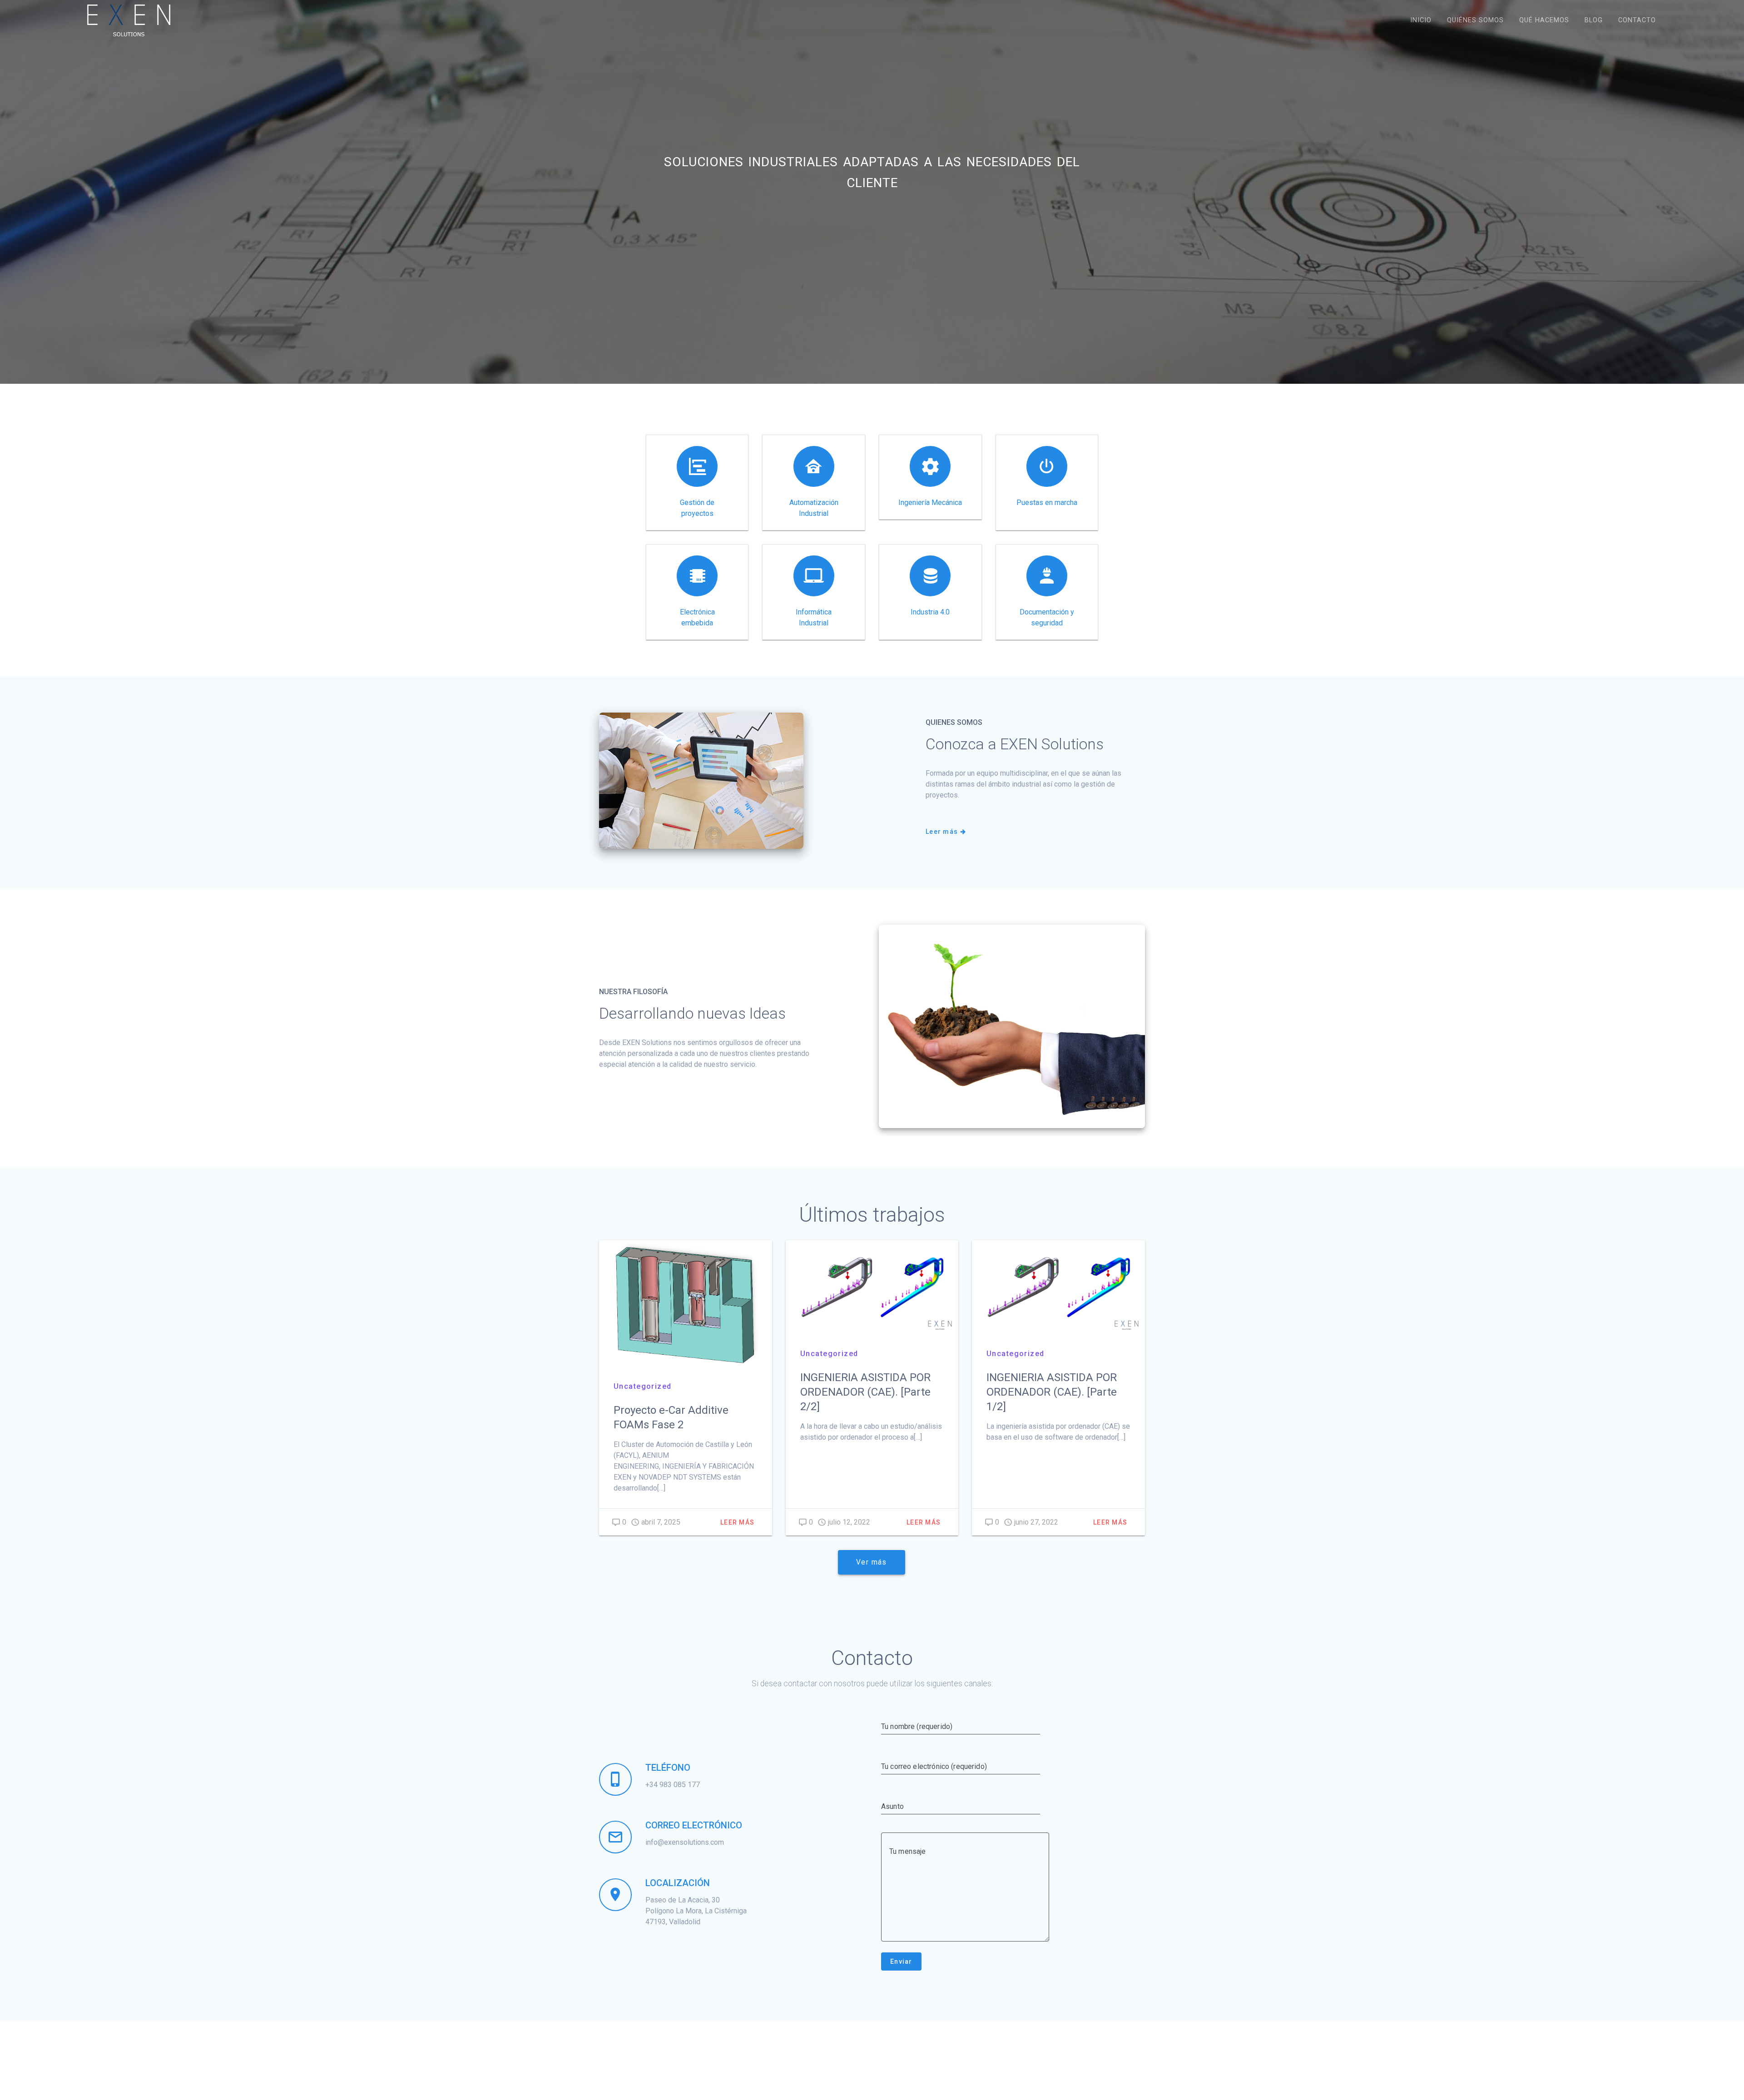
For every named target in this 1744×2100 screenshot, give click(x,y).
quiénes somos (1475, 20)
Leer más (942, 832)
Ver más (872, 1562)
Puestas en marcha (1047, 503)
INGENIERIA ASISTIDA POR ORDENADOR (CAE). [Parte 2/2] (865, 1392)
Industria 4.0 (930, 612)
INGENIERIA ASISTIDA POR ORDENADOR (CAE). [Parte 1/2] (1052, 1392)
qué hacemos (1544, 20)
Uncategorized (643, 1386)
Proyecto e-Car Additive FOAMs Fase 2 (671, 1417)
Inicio (1421, 20)
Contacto (1637, 20)
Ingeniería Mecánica (930, 503)
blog (1594, 20)
